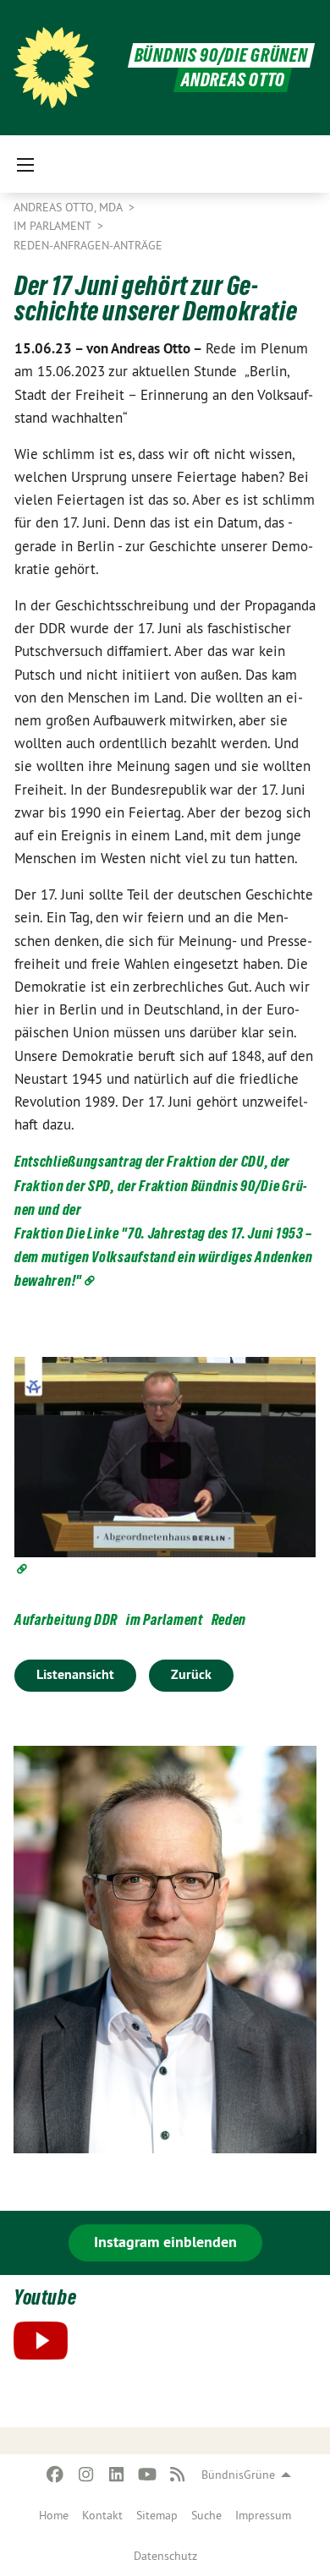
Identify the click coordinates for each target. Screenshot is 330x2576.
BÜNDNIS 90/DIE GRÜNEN (221, 55)
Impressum (263, 2515)
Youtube (45, 2297)
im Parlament (164, 1619)
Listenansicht (75, 1674)
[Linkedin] (116, 2475)
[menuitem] (54, 2515)
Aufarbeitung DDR (66, 1619)
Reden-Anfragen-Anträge (88, 245)
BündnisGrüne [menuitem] (238, 2475)
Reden (229, 1619)
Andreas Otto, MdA (69, 207)
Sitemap (157, 2515)
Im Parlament (54, 226)
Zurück (191, 1674)
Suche (206, 2515)
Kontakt (102, 2515)
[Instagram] (86, 2475)
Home (54, 2515)
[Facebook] (55, 2475)
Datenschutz (165, 2556)
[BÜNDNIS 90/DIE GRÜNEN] (54, 68)
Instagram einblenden (165, 2242)
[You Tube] (147, 2475)
